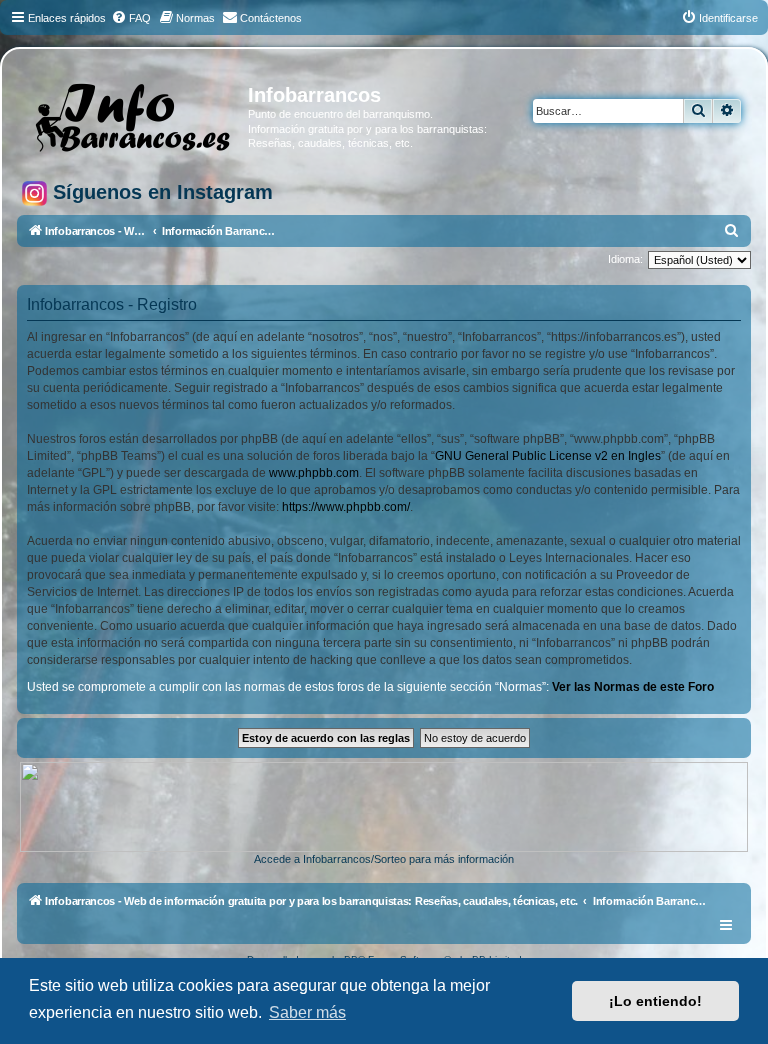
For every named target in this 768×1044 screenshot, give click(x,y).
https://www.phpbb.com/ (346, 507)
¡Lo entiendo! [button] (655, 1001)
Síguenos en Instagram (160, 192)
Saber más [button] (307, 1012)
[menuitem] (131, 18)
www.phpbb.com (314, 473)
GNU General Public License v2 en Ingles (548, 456)
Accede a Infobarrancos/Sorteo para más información (384, 859)
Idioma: (625, 259)
